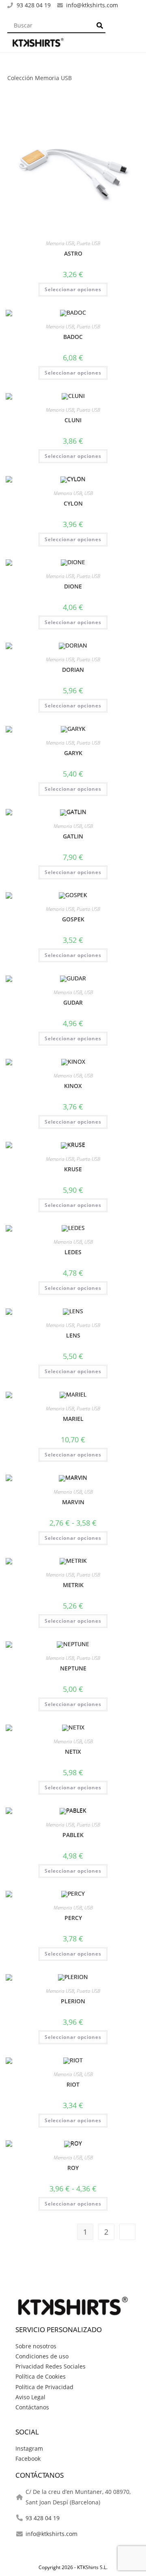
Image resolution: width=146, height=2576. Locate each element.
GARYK (73, 753)
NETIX (73, 1752)
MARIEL (73, 1419)
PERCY (73, 1918)
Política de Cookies (41, 2376)
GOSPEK (73, 919)
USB (89, 493)
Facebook (28, 2459)
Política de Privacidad (44, 2387)
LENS (73, 1335)
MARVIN (73, 1502)
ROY (73, 2168)
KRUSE (73, 1169)
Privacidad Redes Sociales (50, 2366)
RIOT (73, 2084)
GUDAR (73, 1002)
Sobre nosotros (36, 2346)
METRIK (73, 1585)
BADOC (73, 337)
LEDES (73, 1252)
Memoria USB (60, 243)
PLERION (73, 2001)
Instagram (29, 2448)
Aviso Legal (30, 2397)
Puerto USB (88, 243)
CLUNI (73, 420)
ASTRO (73, 253)
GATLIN (73, 836)
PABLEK (73, 1835)
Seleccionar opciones (73, 289)
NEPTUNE (73, 1668)
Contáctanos (32, 2407)
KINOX (73, 1086)
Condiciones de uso (42, 2356)
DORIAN (73, 670)
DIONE (73, 586)
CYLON (73, 503)
